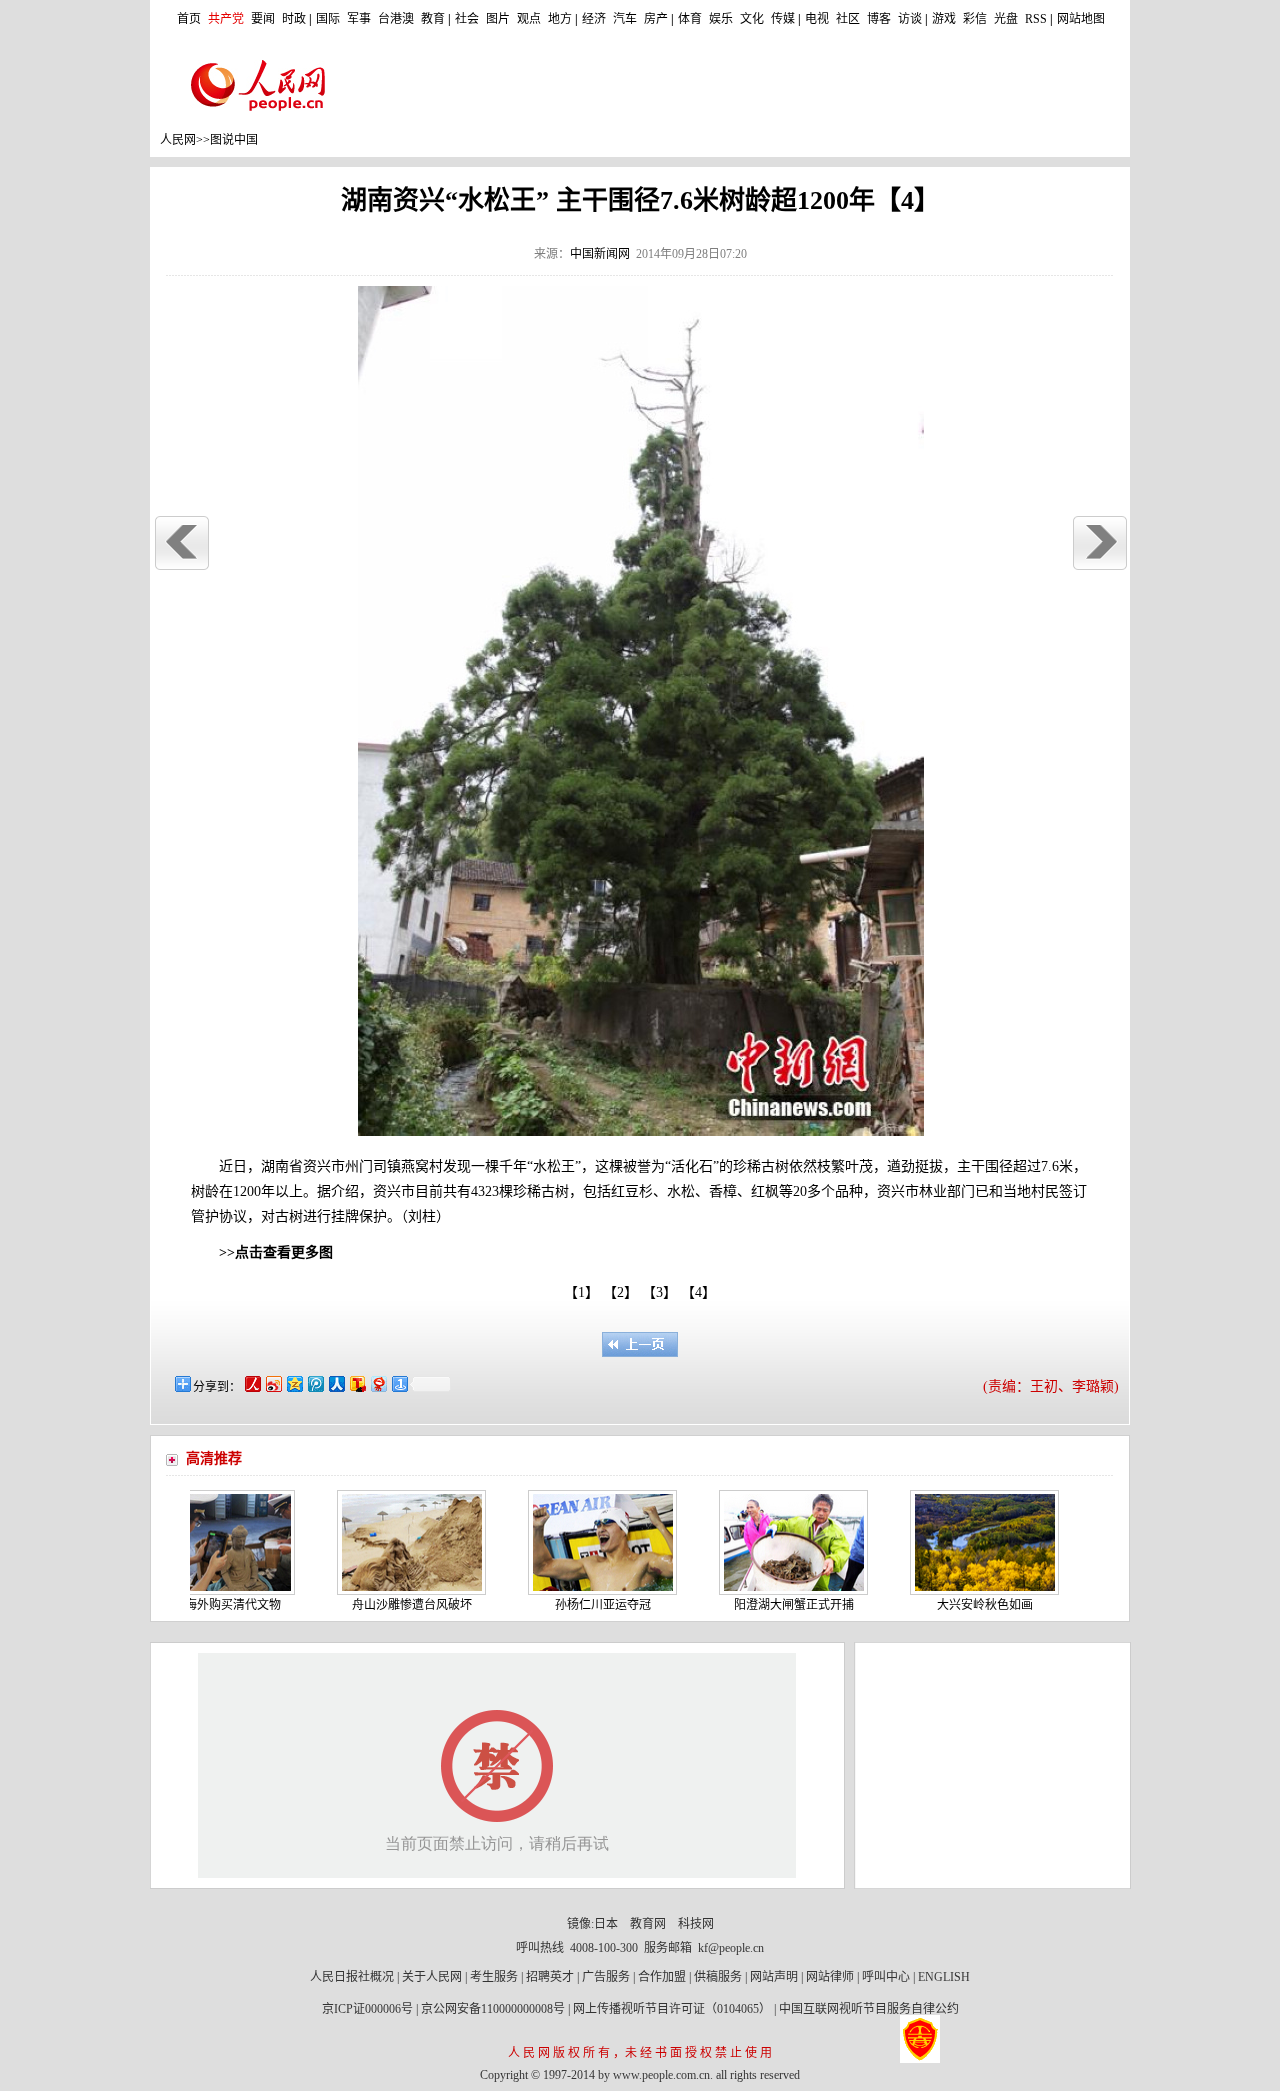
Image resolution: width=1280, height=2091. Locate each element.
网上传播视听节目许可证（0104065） (672, 2009)
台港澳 (396, 19)
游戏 (944, 19)
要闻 (263, 19)
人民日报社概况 (352, 1977)
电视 (817, 19)
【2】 (624, 1292)
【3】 (663, 1292)
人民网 (178, 140)
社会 (467, 19)
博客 (879, 19)
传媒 (783, 19)
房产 (656, 19)
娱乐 (721, 19)
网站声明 (774, 1977)
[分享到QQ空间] (293, 1383)
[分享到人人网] (335, 1383)
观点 (529, 19)
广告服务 (606, 1977)
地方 (560, 19)
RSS (1036, 19)
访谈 (910, 19)
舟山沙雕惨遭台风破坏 (375, 1605)
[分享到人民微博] (251, 1383)
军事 (359, 19)
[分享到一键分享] (398, 1383)
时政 (294, 19)
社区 (848, 19)
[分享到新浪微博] (272, 1383)
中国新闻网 (600, 254)
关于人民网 (432, 1977)
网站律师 (830, 1977)
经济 (594, 19)
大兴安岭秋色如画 (948, 1605)
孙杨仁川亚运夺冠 (566, 1605)
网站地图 (1081, 19)
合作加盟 (662, 1977)
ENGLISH (944, 1977)
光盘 (1006, 19)
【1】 (581, 1292)
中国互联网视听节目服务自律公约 (869, 2009)
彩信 (975, 19)
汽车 (625, 19)
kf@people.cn (731, 1948)
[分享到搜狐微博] (356, 1383)
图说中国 (234, 140)
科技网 (696, 1924)
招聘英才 (550, 1977)
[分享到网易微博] (377, 1383)
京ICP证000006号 (367, 2009)
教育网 (648, 1924)
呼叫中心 (886, 1977)
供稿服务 (718, 1977)
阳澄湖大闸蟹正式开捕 (757, 1605)
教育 (433, 19)
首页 (189, 19)
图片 (498, 19)
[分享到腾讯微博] (314, 1383)
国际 (328, 19)
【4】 (702, 1292)
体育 (690, 19)
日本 (606, 1924)
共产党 (226, 19)
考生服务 (494, 1977)
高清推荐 (214, 1458)
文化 (752, 19)
